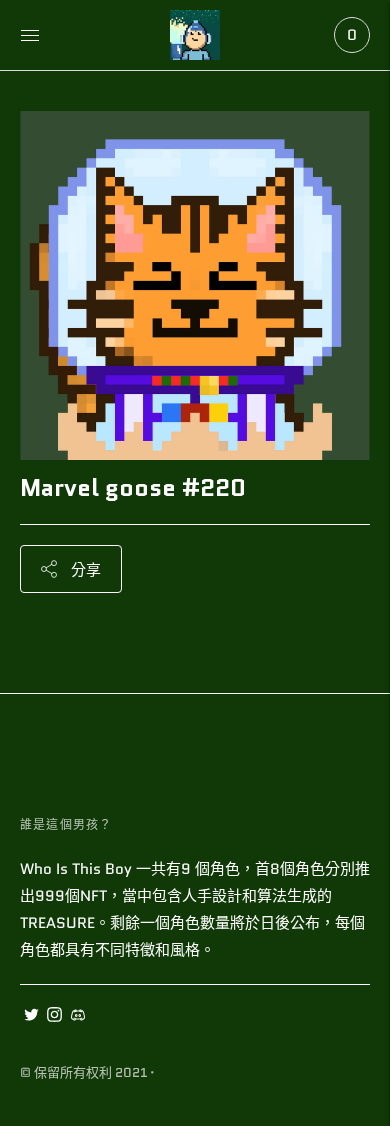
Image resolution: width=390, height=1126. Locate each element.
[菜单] (30, 35)
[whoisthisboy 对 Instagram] (54, 1017)
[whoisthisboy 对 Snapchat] (77, 1017)
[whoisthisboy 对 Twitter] (31, 1017)
